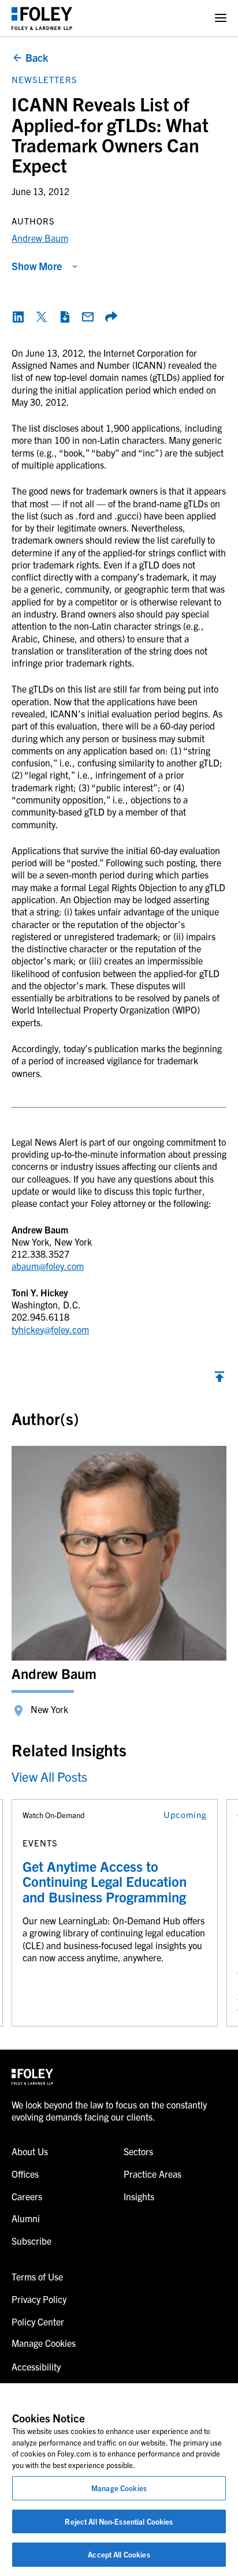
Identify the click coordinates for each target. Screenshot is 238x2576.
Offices (25, 2174)
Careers (27, 2196)
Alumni (26, 2218)
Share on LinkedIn (18, 317)
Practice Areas (153, 2174)
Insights (139, 2196)
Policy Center (38, 2321)
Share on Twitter (42, 317)
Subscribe (31, 2241)
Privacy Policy (39, 2299)
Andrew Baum (40, 238)
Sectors (138, 2151)
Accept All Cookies (119, 2554)
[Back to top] (220, 1379)
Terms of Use (37, 2276)
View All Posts (49, 1776)
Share (111, 317)
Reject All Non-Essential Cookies (119, 2521)
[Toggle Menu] (221, 18)
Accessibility (36, 2366)
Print (65, 317)
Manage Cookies (119, 2488)
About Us (30, 2151)
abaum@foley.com (48, 1266)
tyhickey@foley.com (50, 1329)
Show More (37, 266)
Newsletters (44, 79)
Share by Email (88, 317)
